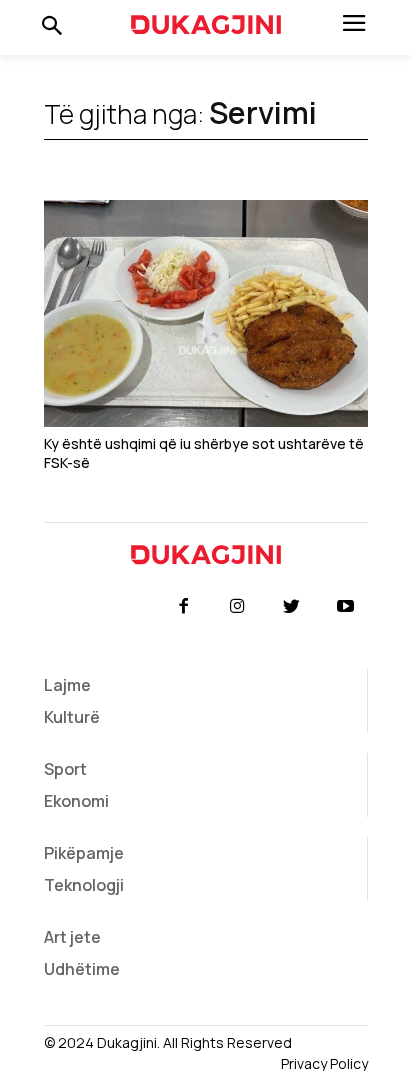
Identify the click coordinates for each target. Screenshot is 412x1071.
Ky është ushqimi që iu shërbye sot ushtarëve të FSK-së (204, 453)
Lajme (67, 685)
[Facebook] (183, 607)
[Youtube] (346, 607)
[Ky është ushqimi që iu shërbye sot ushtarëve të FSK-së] (206, 313)
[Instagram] (237, 607)
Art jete (72, 937)
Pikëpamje (84, 853)
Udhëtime (82, 969)
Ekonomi (76, 801)
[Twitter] (292, 607)
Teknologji (84, 885)
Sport (65, 769)
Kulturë (72, 717)
